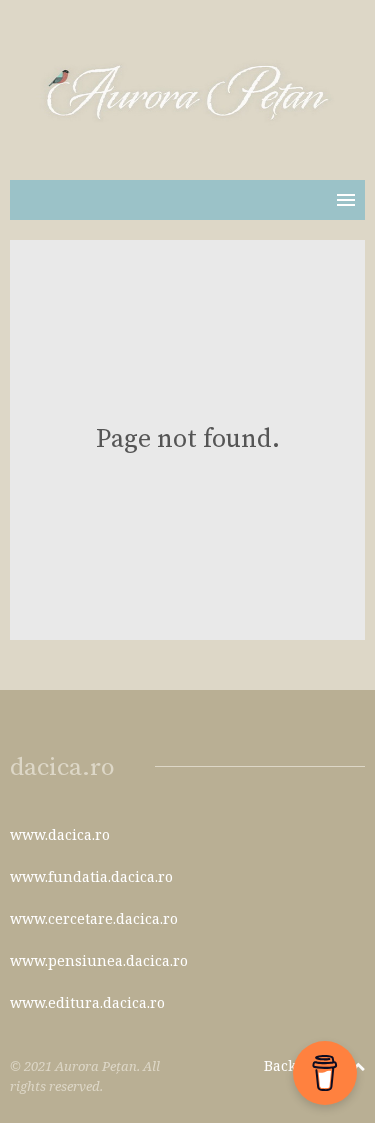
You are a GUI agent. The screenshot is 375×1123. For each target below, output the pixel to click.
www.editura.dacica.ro (87, 1002)
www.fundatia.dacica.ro (91, 876)
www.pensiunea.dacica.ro (99, 960)
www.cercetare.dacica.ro (94, 918)
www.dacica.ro (60, 834)
